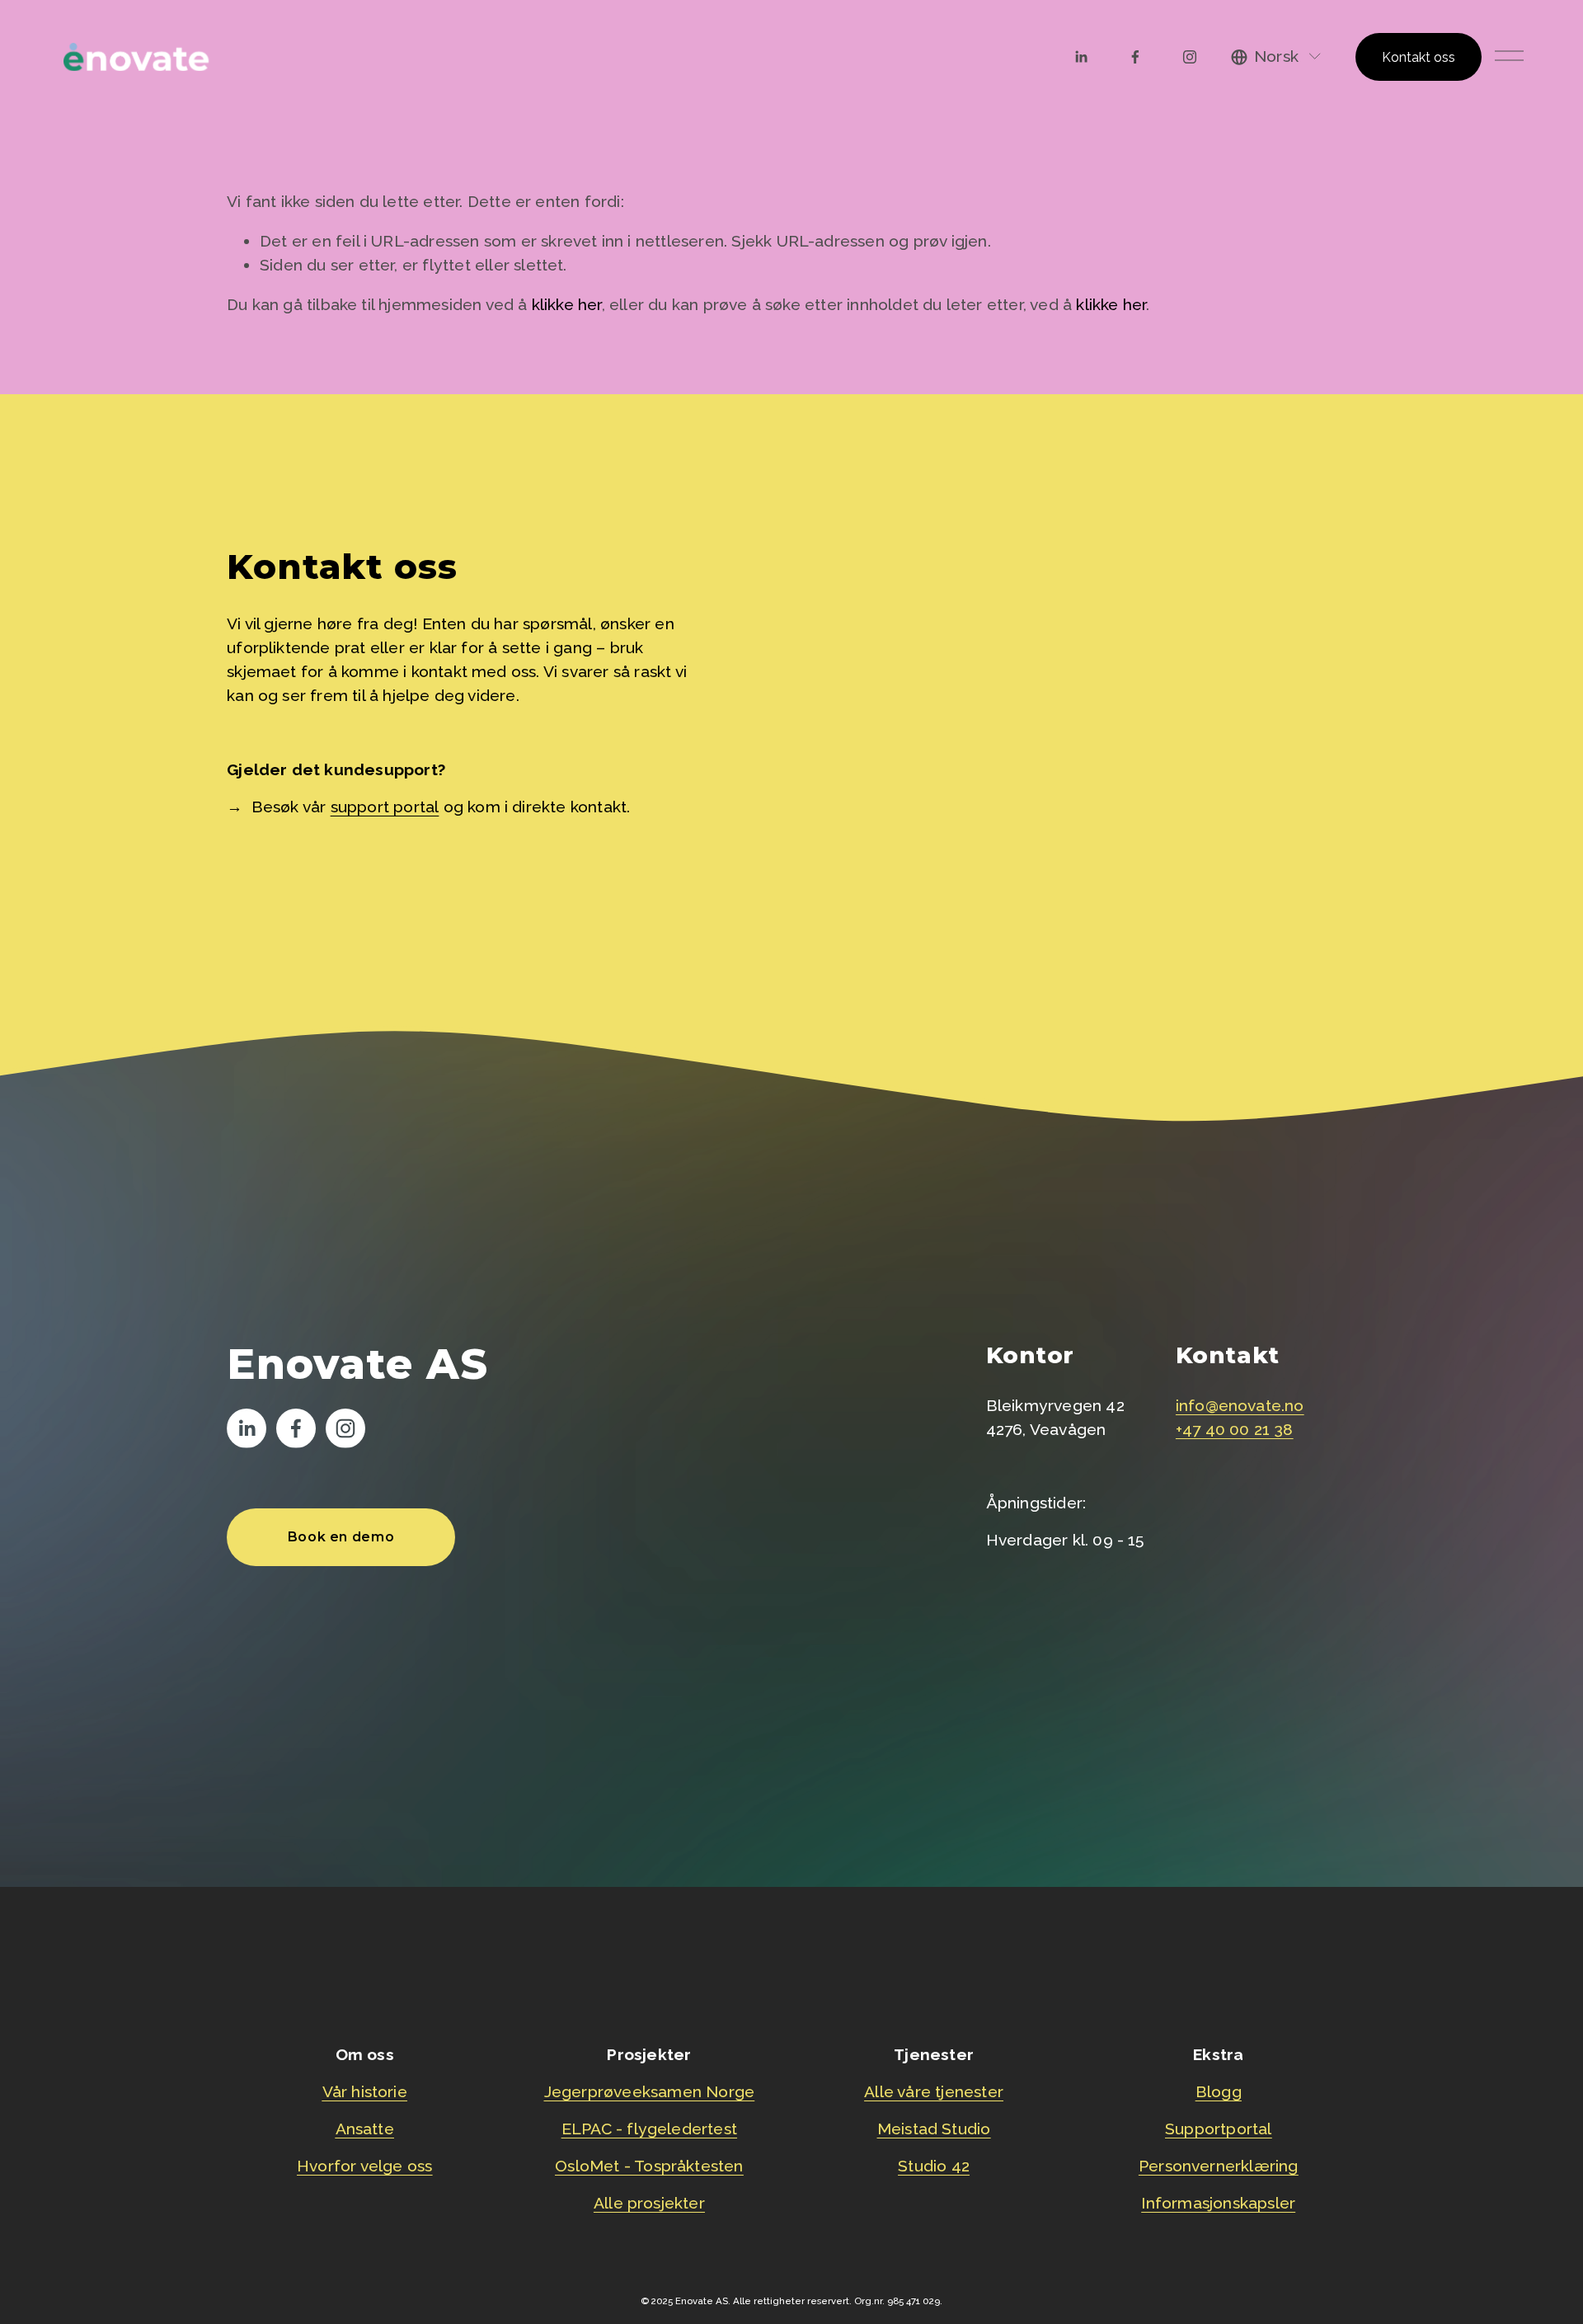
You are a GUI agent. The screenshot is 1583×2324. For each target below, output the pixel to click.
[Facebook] (1135, 57)
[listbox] (1277, 57)
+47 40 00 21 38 (1235, 1430)
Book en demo (341, 1537)
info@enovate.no (1240, 1406)
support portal (385, 807)
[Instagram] (1190, 57)
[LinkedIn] (1081, 57)
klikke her (567, 305)
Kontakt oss (1419, 57)
